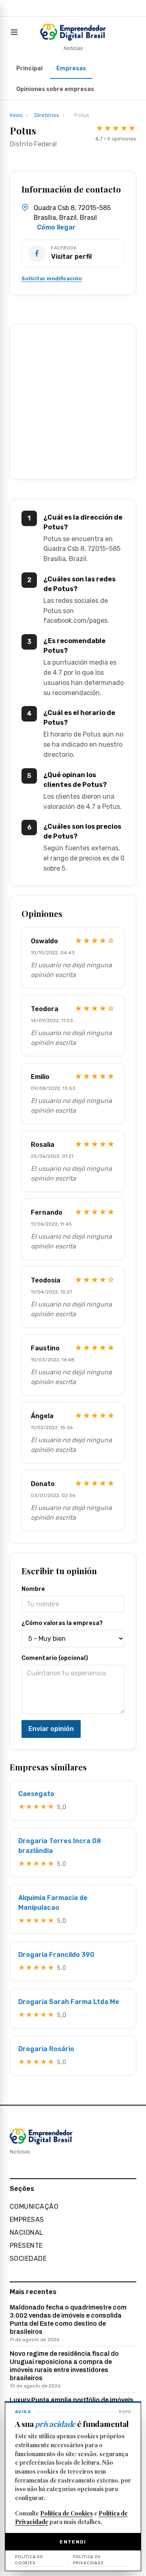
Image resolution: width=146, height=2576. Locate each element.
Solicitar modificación (52, 278)
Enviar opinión (51, 1729)
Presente (26, 2246)
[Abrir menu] (16, 32)
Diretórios (47, 115)
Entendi (73, 2542)
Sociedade (28, 2259)
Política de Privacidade (88, 2560)
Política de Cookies (67, 2513)
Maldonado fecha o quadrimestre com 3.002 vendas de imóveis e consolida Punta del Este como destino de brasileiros (68, 2323)
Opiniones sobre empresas (55, 89)
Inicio (16, 115)
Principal (29, 68)
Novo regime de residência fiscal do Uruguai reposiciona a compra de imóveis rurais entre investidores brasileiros (64, 2369)
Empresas (71, 68)
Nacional (27, 2233)
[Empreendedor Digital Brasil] (73, 32)
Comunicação (34, 2207)
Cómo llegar (56, 227)
